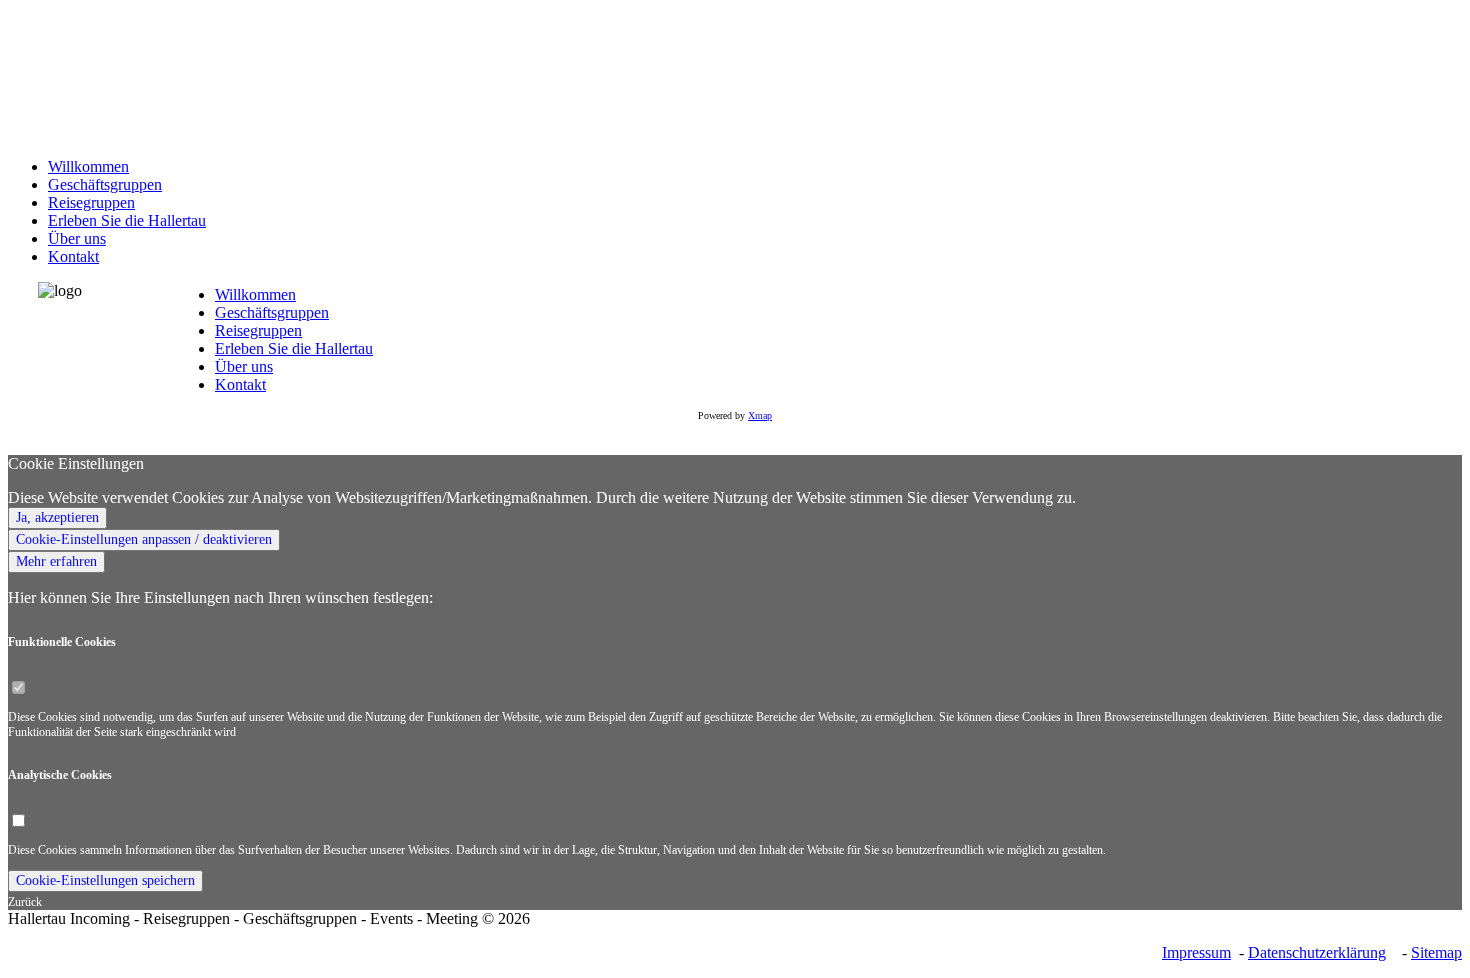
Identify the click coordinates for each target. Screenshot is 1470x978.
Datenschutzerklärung (1317, 952)
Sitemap (1436, 952)
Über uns (244, 366)
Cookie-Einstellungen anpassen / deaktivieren (144, 539)
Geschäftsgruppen (272, 312)
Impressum (1196, 952)
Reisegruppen (258, 330)
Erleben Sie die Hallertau (294, 348)
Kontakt (240, 384)
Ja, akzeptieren (57, 517)
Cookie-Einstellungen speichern (105, 880)
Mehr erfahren (56, 561)
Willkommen (255, 294)
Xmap (760, 415)
